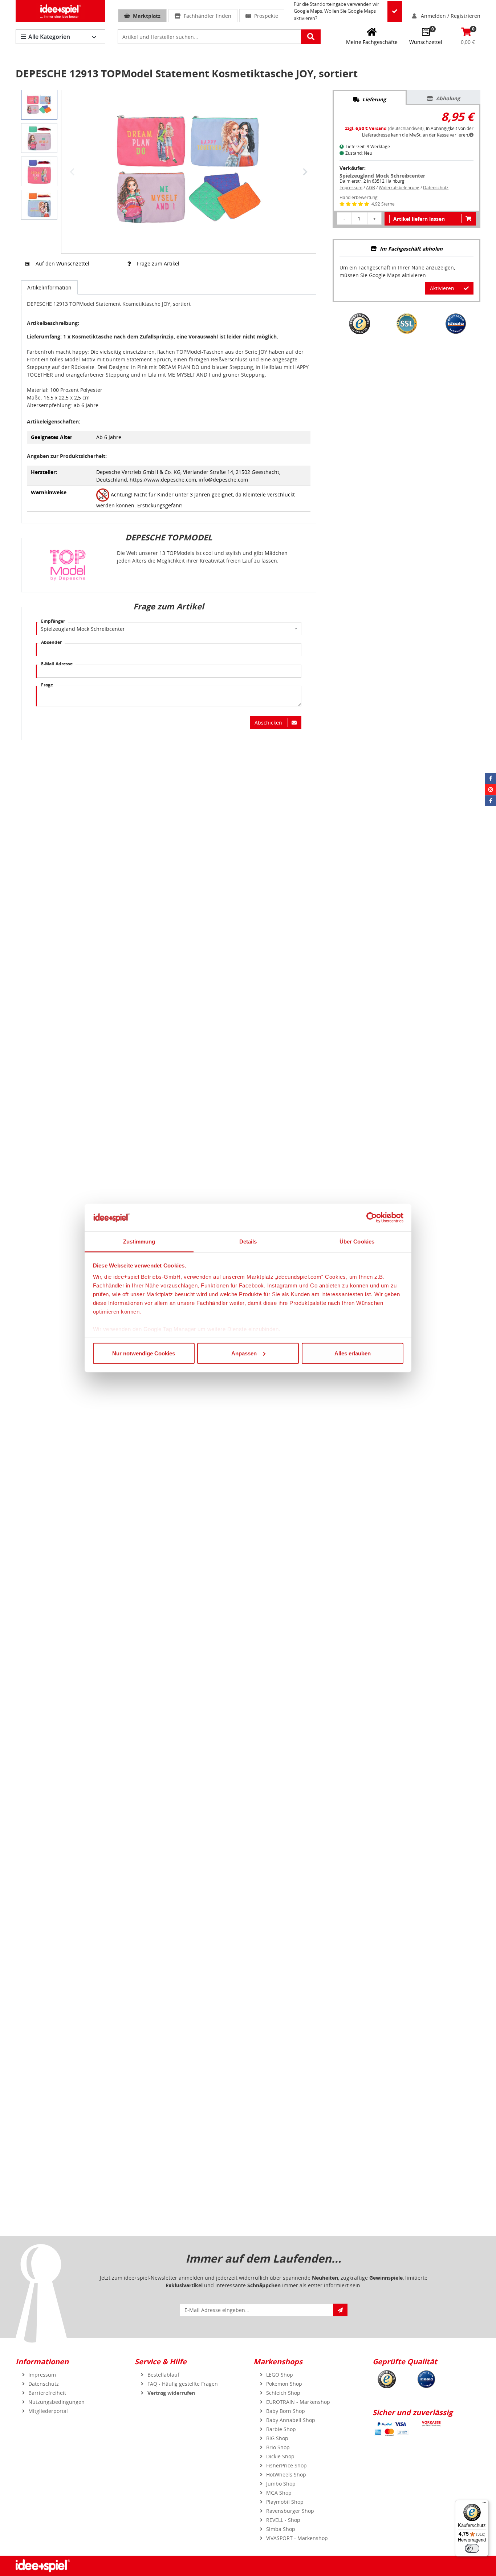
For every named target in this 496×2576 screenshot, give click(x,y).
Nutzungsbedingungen (56, 2402)
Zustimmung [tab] (139, 1242)
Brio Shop (278, 2447)
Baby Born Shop (286, 2411)
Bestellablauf (163, 2375)
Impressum (351, 188)
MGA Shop (279, 2493)
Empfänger (53, 621)
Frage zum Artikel (158, 263)
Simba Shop (281, 2529)
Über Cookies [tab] (357, 1242)
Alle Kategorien (49, 37)
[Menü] (484, 2504)
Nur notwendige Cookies (144, 1353)
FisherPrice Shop (286, 2465)
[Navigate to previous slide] (72, 172)
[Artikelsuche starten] (311, 37)
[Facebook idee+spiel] (491, 778)
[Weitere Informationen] (471, 135)
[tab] (369, 98)
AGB (371, 188)
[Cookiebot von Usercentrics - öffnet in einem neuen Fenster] (372, 1218)
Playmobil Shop (285, 2502)
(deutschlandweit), (385, 128)
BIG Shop (277, 2438)
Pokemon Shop (284, 2384)
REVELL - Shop (283, 2520)
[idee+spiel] (60, 11)
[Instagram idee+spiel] (491, 790)
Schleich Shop (283, 2393)
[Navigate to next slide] (305, 172)
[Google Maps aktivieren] (395, 11)
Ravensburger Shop (290, 2511)
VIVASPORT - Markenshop (297, 2538)
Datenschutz (436, 188)
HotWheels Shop (286, 2474)
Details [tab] (248, 1242)
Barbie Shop (281, 2429)
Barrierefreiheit (47, 2393)
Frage (47, 685)
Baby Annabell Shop (291, 2420)
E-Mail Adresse (57, 664)
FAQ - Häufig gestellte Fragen (183, 2384)
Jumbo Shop (281, 2484)
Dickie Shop (280, 2456)
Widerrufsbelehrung (399, 188)
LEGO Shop (280, 2375)
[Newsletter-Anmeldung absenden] (340, 2310)
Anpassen (244, 1353)
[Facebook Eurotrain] (491, 801)
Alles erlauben (353, 1353)
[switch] (472, 2548)
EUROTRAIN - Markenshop (298, 2402)
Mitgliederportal (48, 2411)
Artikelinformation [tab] (49, 287)
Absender (51, 642)
